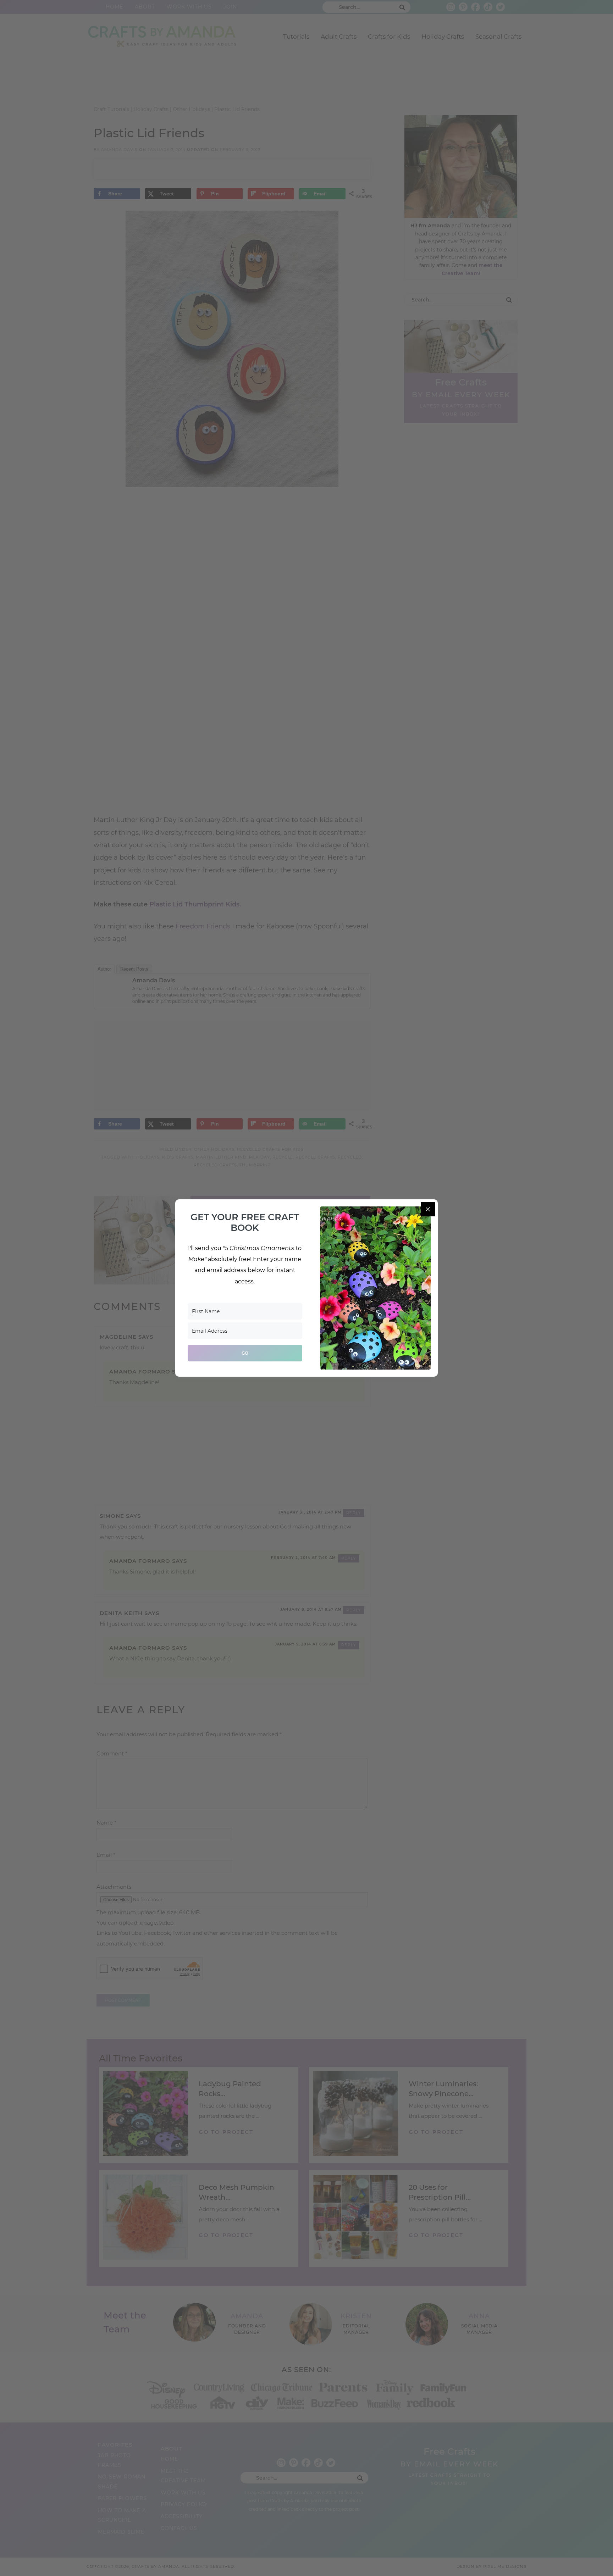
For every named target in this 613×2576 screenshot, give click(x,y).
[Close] (428, 1209)
